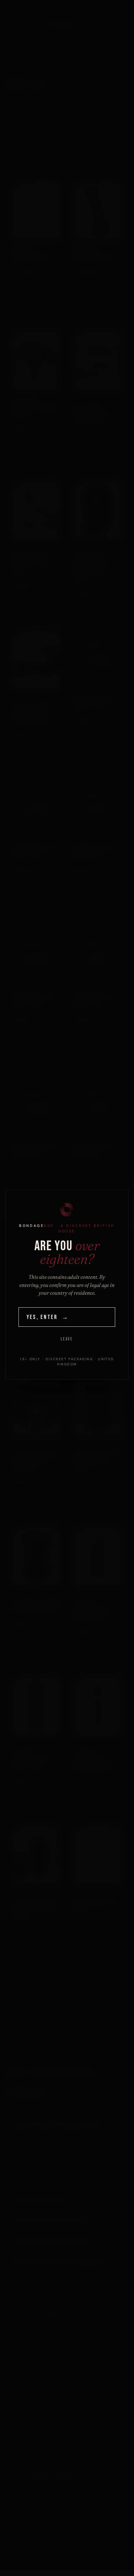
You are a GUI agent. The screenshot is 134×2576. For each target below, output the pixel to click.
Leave (67, 1339)
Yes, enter (48, 1317)
